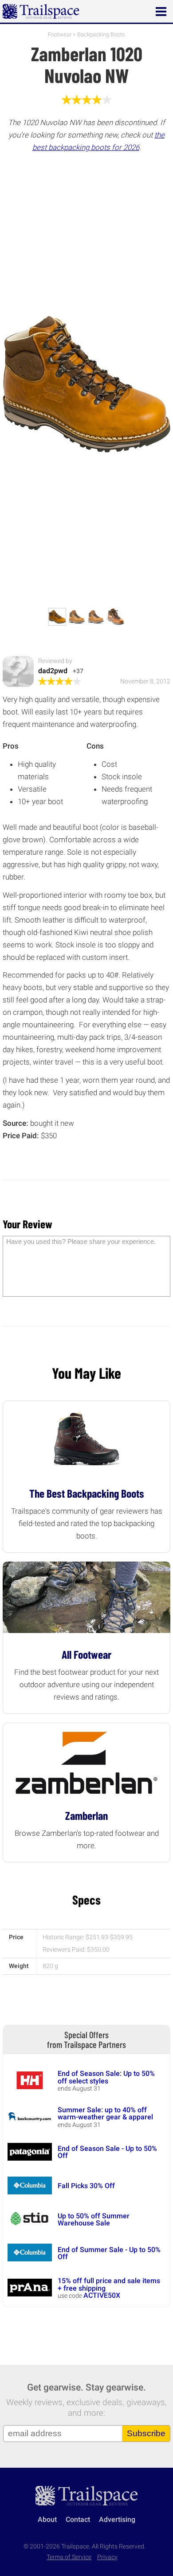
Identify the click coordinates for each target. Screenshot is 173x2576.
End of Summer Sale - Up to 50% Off (109, 2253)
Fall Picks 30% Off (86, 2186)
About (47, 2519)
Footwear (60, 34)
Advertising (117, 2519)
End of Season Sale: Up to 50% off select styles (106, 2077)
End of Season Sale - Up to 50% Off (107, 2152)
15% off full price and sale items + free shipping (109, 2284)
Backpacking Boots (101, 34)
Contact (78, 2519)
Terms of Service (69, 2557)
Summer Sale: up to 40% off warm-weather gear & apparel (105, 2113)
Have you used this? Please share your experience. (81, 1241)
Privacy (107, 2557)
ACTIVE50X (102, 2295)
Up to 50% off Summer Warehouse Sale (94, 2219)
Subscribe (146, 2433)
